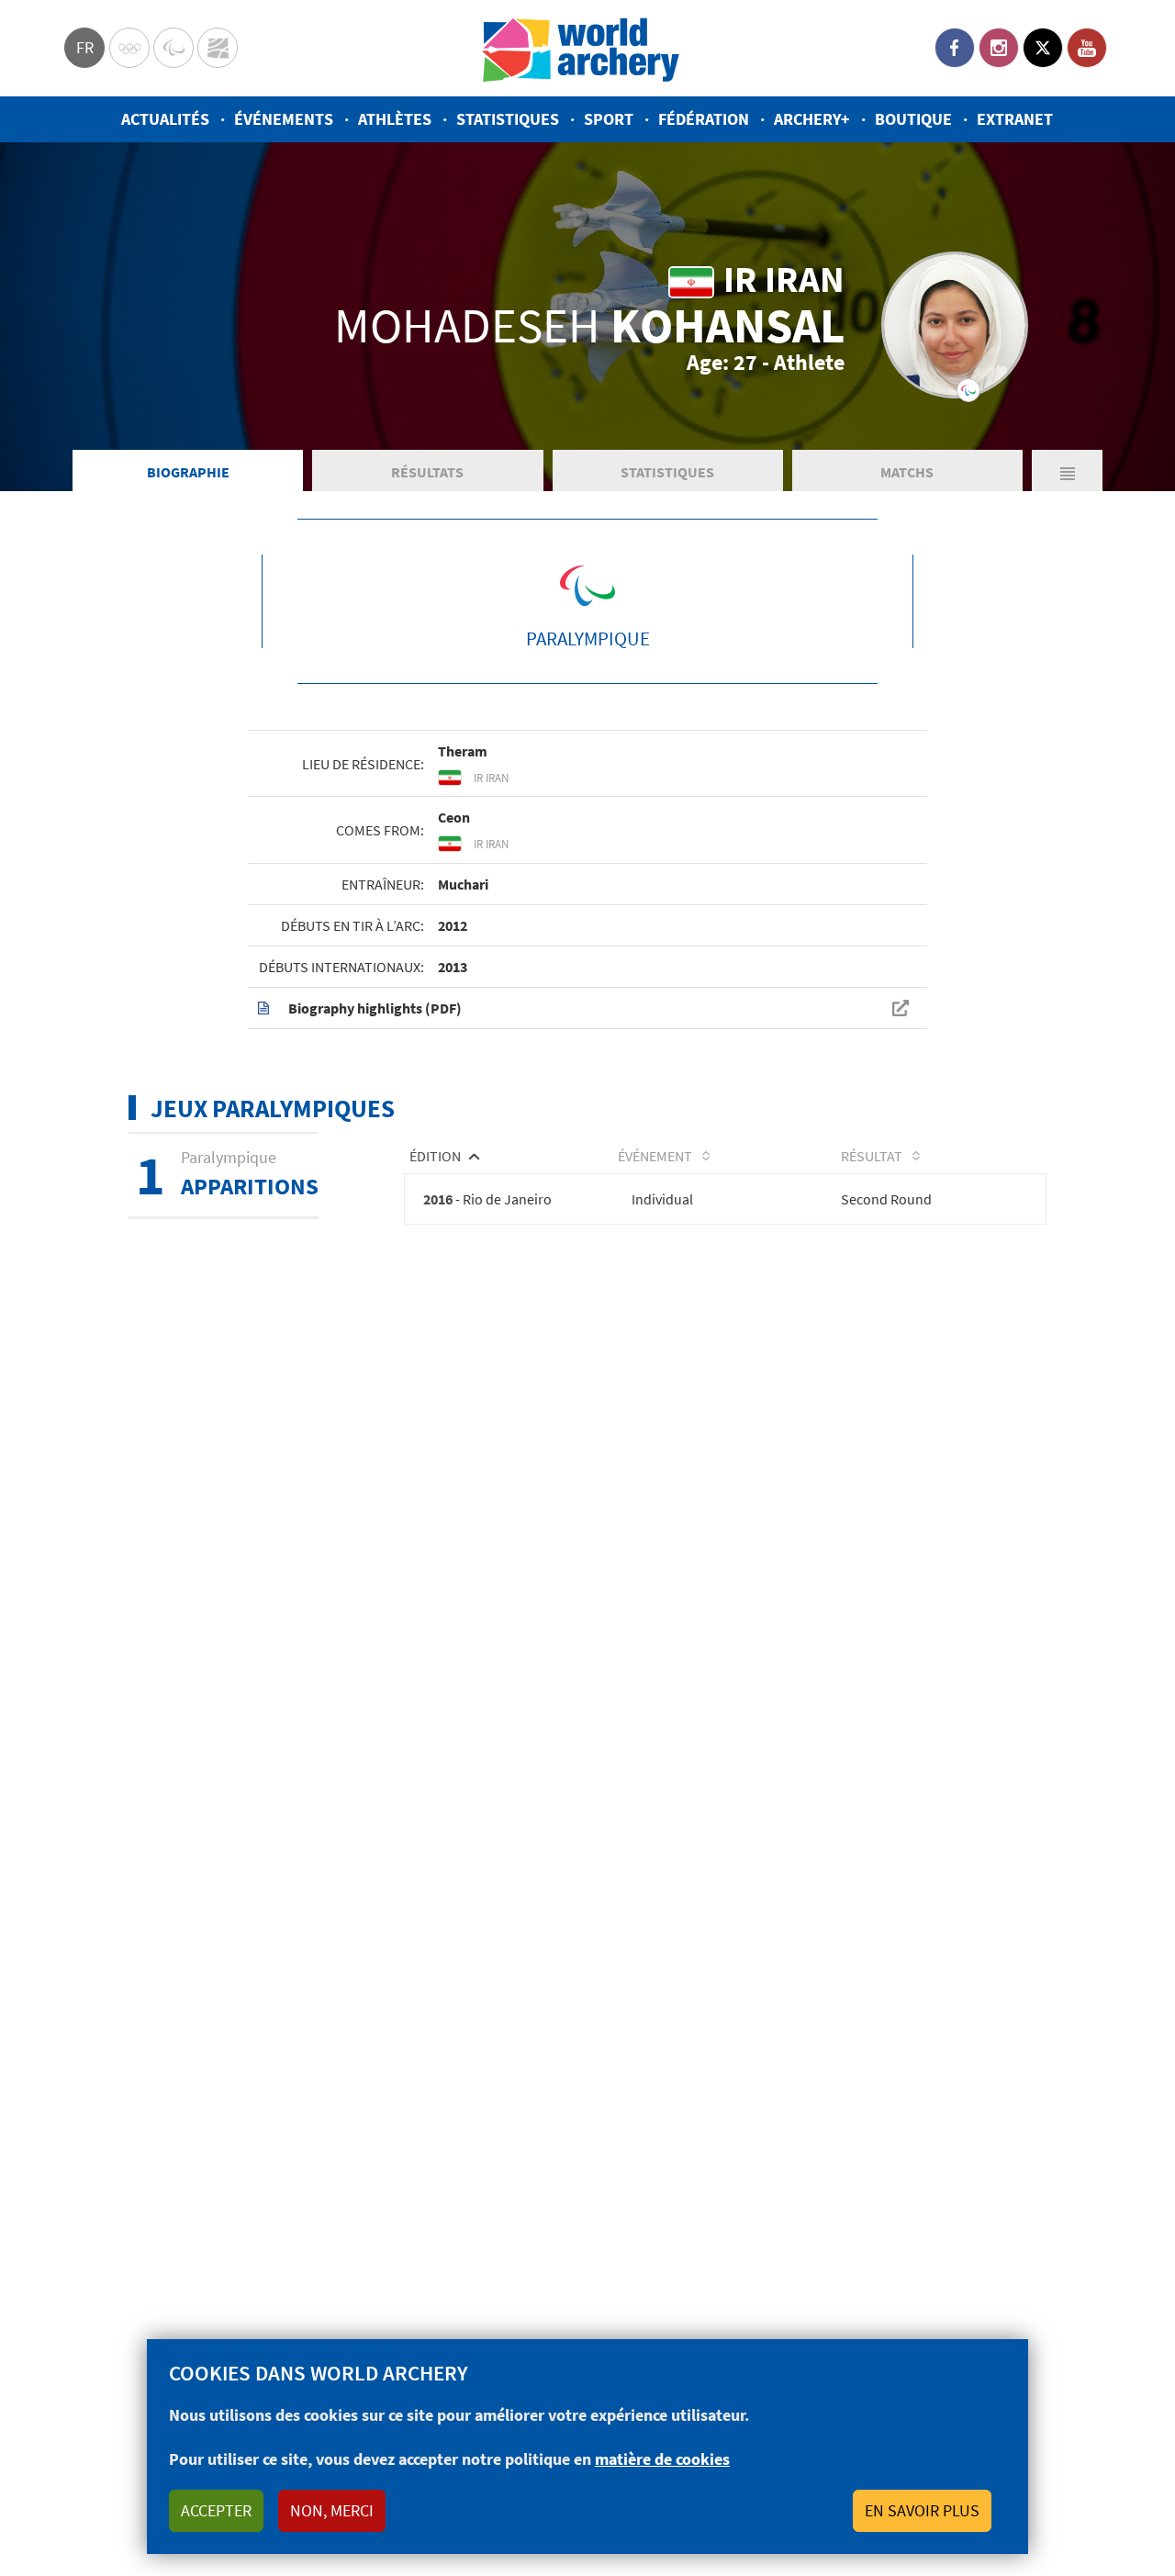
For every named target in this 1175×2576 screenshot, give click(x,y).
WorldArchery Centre (218, 48)
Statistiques (508, 119)
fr (85, 47)
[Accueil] (581, 48)
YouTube (1087, 48)
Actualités (165, 119)
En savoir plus (922, 2510)
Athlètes (395, 119)
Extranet (1015, 119)
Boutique (913, 119)
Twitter (1043, 48)
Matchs (907, 472)
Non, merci (332, 2510)
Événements (284, 119)
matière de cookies (662, 2459)
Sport (609, 119)
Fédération (704, 119)
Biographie (188, 472)
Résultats (427, 472)
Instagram (999, 48)
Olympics (129, 48)
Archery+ (812, 119)
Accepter (216, 2510)
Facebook (955, 48)
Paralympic (173, 48)
